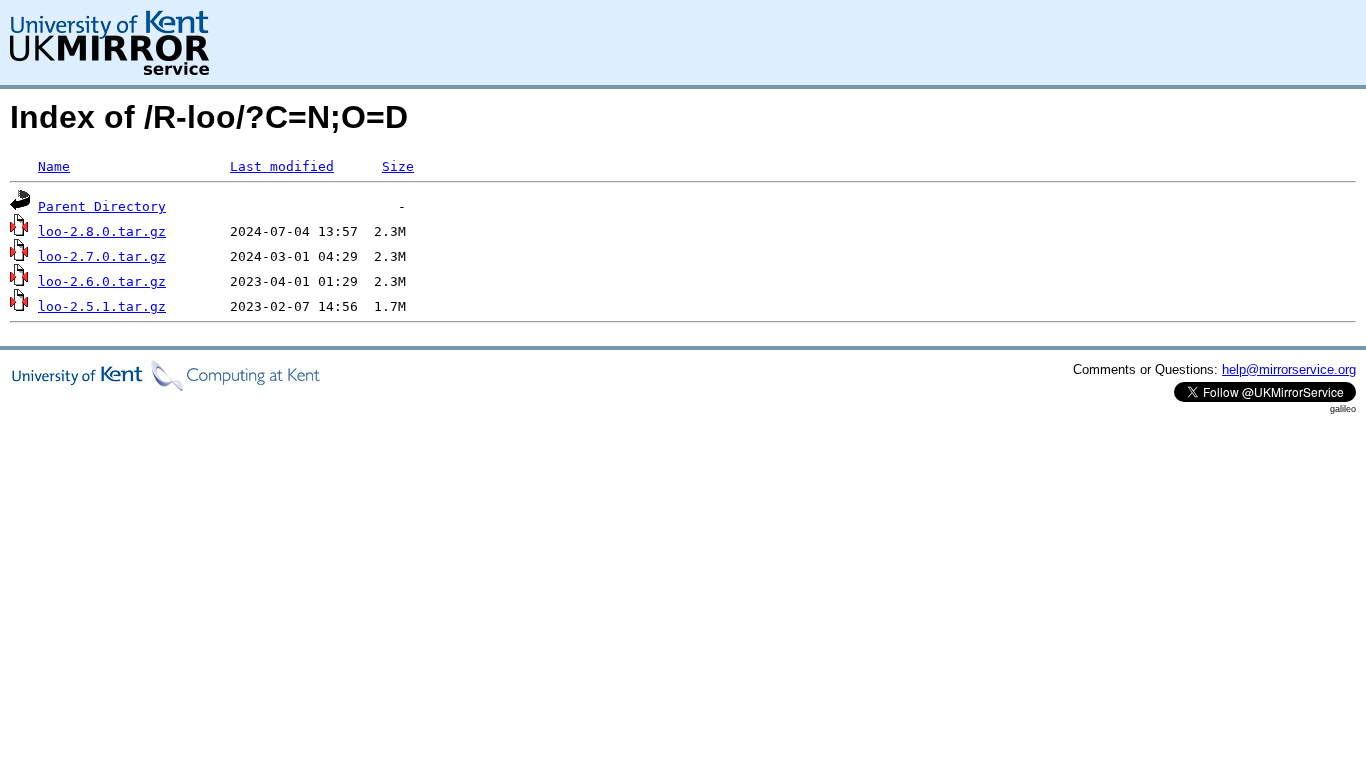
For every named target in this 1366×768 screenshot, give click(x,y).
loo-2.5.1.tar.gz (102, 306)
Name (54, 166)
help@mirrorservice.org (1289, 369)
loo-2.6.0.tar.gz (102, 281)
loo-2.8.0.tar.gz (102, 231)
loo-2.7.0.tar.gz (102, 256)
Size (398, 166)
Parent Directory (102, 206)
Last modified (282, 166)
